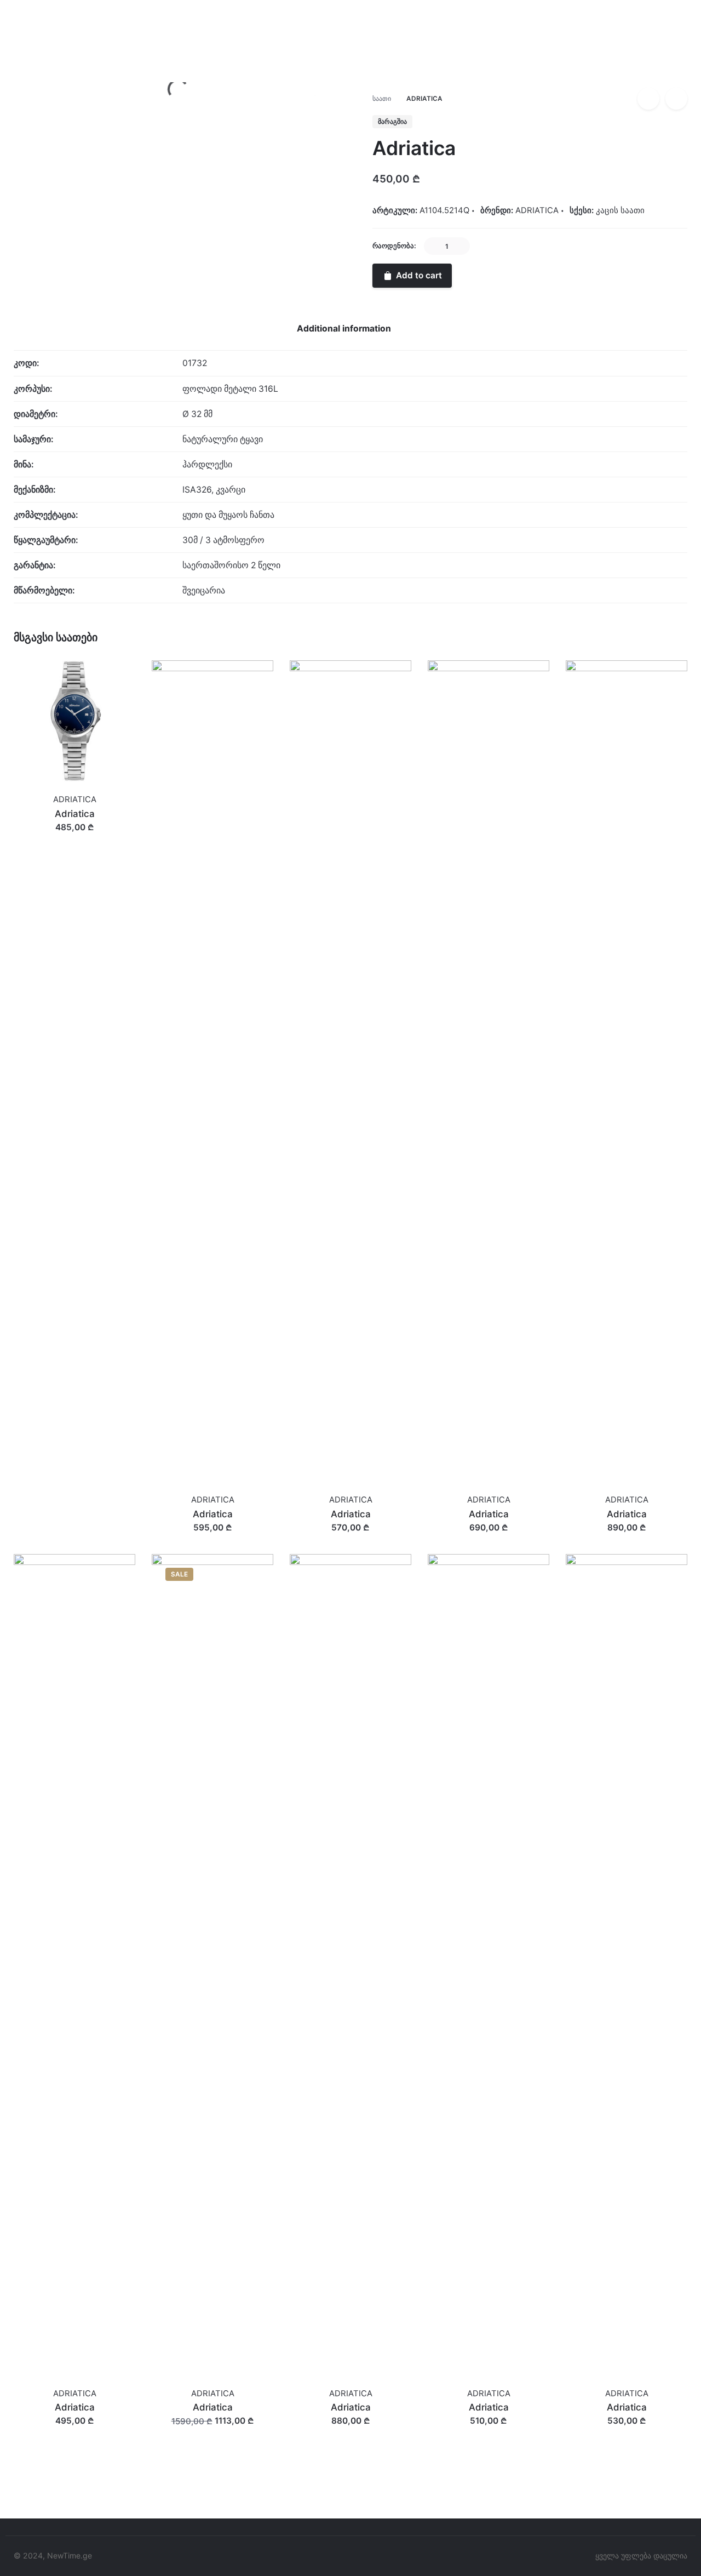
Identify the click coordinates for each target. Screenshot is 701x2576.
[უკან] (648, 99)
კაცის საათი (620, 210)
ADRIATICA (617, 80)
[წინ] (676, 99)
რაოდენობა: (394, 246)
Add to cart (74, 838)
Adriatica (613, 69)
